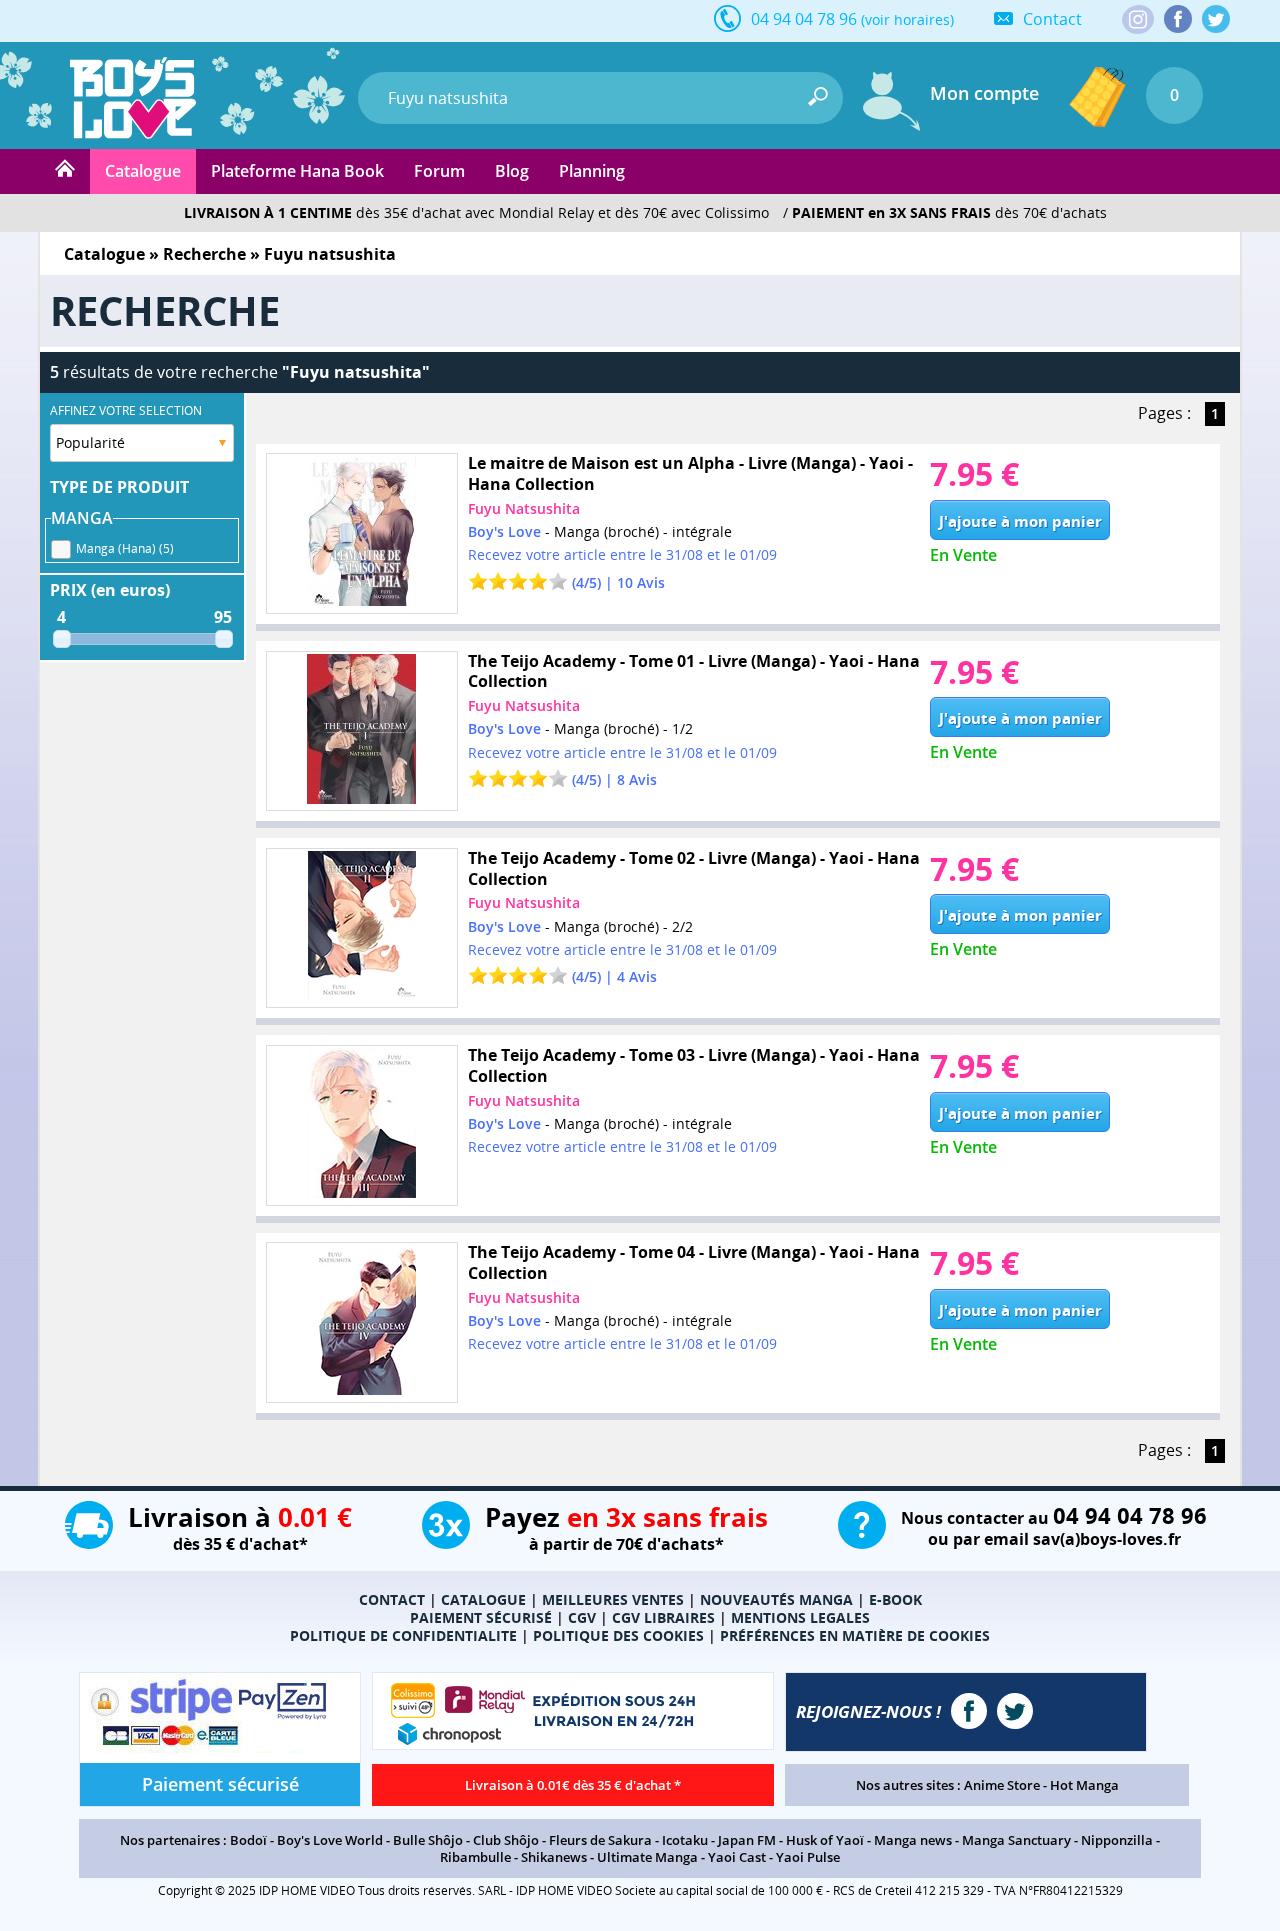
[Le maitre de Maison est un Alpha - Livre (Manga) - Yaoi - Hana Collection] (362, 533)
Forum (439, 171)
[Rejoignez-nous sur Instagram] (1138, 21)
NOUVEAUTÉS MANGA (776, 1599)
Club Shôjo (506, 1840)
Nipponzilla (1117, 1840)
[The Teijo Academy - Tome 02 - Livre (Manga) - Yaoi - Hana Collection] (362, 928)
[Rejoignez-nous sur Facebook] (1178, 19)
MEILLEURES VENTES (613, 1599)
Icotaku (685, 1840)
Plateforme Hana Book (297, 171)
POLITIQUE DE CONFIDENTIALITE (403, 1635)
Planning (592, 171)
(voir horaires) (907, 19)
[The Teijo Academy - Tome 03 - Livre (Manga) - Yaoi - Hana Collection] (362, 1125)
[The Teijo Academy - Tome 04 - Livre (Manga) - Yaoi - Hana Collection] (362, 1322)
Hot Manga (1084, 1785)
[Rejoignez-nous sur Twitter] (1216, 19)
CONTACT (392, 1599)
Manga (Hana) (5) (125, 548)
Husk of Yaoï (825, 1840)
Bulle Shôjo (428, 1840)
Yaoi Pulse (808, 1857)
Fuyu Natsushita (524, 508)
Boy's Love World (330, 1840)
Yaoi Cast (737, 1857)
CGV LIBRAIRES (663, 1617)
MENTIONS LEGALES (800, 1617)
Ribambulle (475, 1857)
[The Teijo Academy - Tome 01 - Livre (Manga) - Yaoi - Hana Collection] (362, 731)
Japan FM (747, 1840)
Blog (512, 171)
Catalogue (143, 171)
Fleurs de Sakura (600, 1840)
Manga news (913, 1840)
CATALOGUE (483, 1599)
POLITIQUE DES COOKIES (618, 1635)
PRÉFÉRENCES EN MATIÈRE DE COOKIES (855, 1635)
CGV (582, 1617)
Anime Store (1002, 1785)
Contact (1052, 19)
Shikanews (554, 1857)
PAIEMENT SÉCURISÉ (481, 1617)
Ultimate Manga (647, 1857)
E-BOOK (895, 1599)
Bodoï (248, 1840)
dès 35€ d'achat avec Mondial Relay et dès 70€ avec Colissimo (476, 212)
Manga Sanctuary (1016, 1840)
